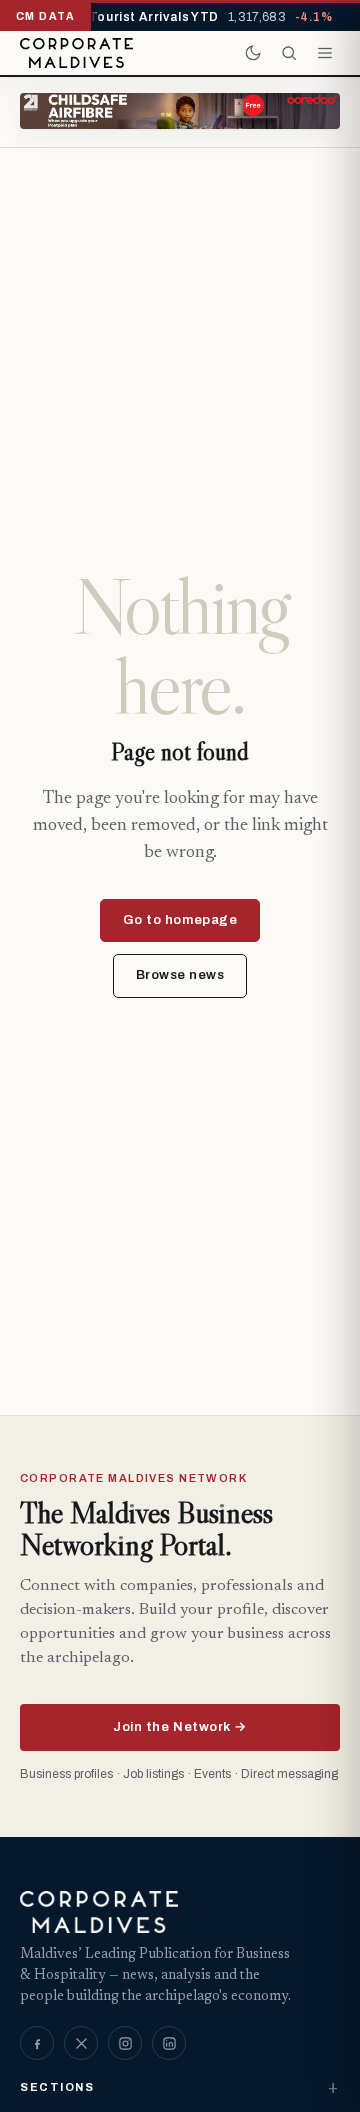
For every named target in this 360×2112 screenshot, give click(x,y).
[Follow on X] (81, 2043)
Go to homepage (180, 920)
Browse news (180, 975)
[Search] (289, 53)
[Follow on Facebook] (37, 2043)
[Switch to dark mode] (253, 53)
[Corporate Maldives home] (76, 53)
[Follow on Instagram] (125, 2043)
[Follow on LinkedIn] (169, 2043)
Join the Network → (179, 1727)
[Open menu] (325, 53)
